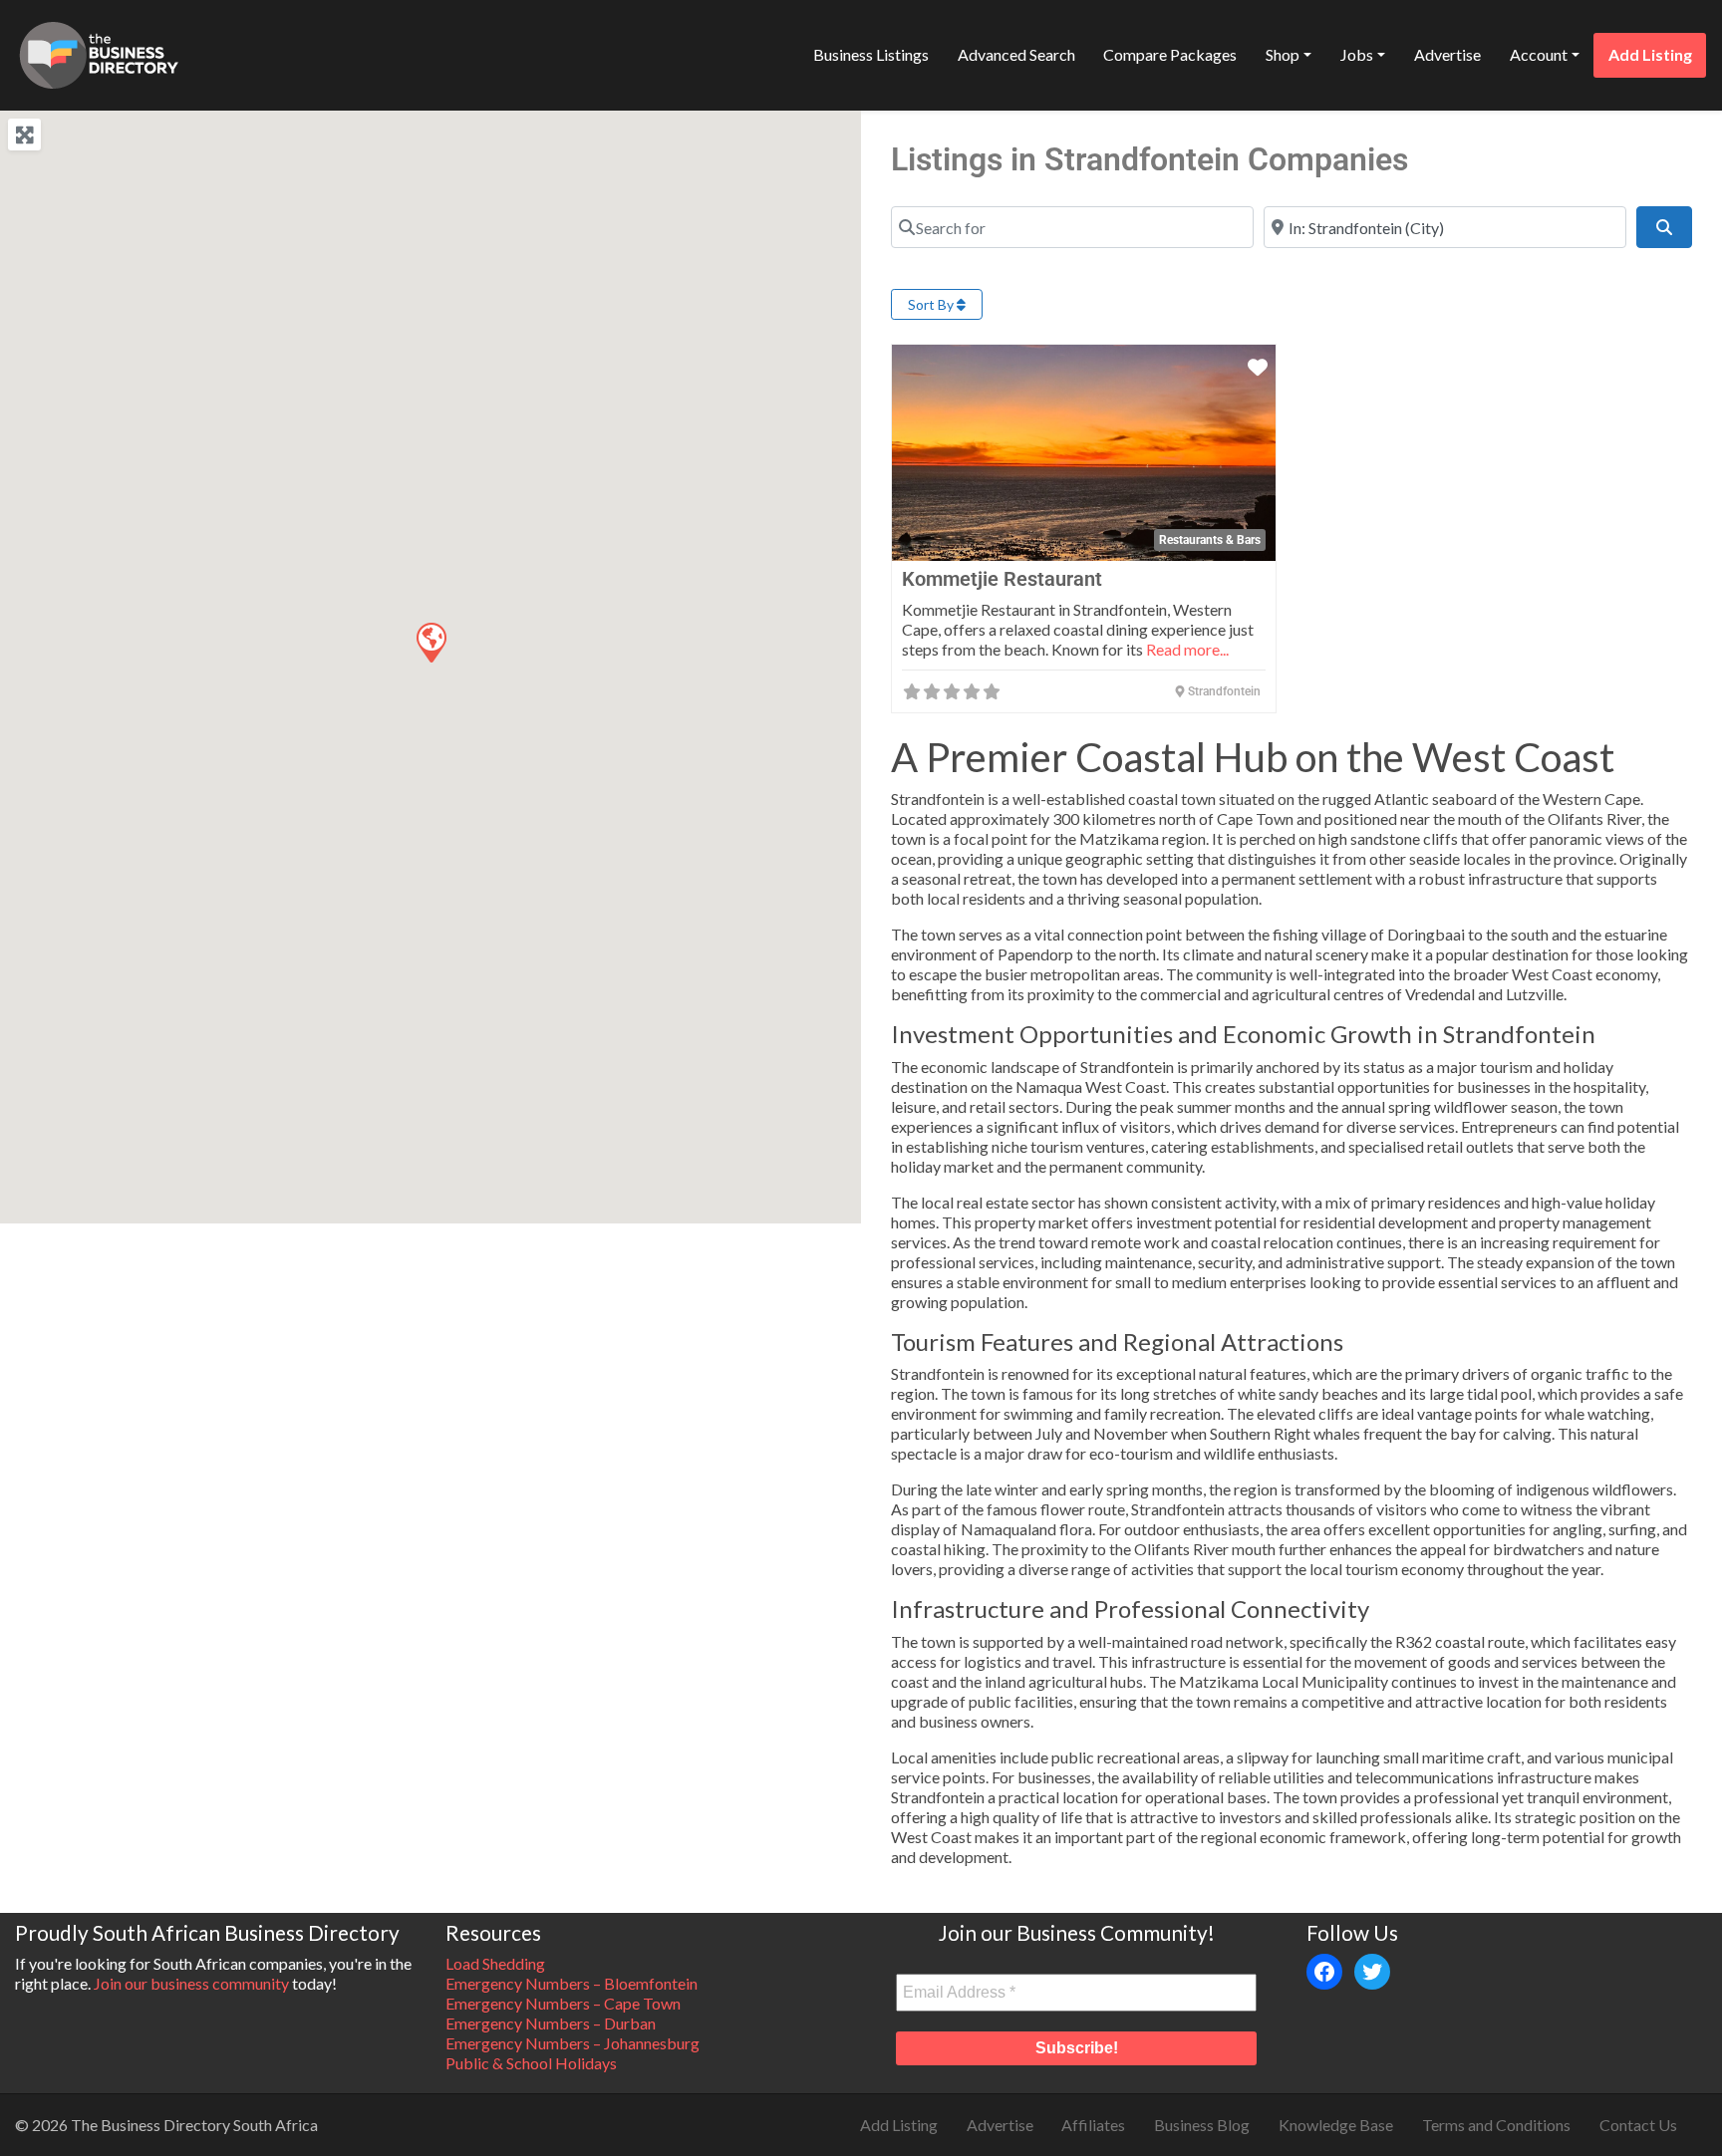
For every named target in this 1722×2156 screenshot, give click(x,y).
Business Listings (871, 54)
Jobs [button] (1357, 54)
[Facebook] (1324, 1972)
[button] (430, 642)
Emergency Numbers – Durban (551, 2023)
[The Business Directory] (99, 52)
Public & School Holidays (531, 2063)
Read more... (1187, 649)
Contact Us (1638, 2125)
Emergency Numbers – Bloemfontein (572, 1983)
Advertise (1447, 54)
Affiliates (1093, 2125)
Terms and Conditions (1496, 2125)
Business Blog (1202, 2125)
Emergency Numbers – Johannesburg (573, 2043)
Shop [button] (1283, 54)
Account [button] (1539, 54)
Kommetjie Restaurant (1002, 579)
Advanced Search (1016, 54)
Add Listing (1650, 54)
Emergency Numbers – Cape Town (563, 2003)
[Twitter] (1372, 1972)
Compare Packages (1170, 54)
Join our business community (191, 1983)
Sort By (932, 304)
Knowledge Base (1336, 2125)
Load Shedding (495, 1963)
